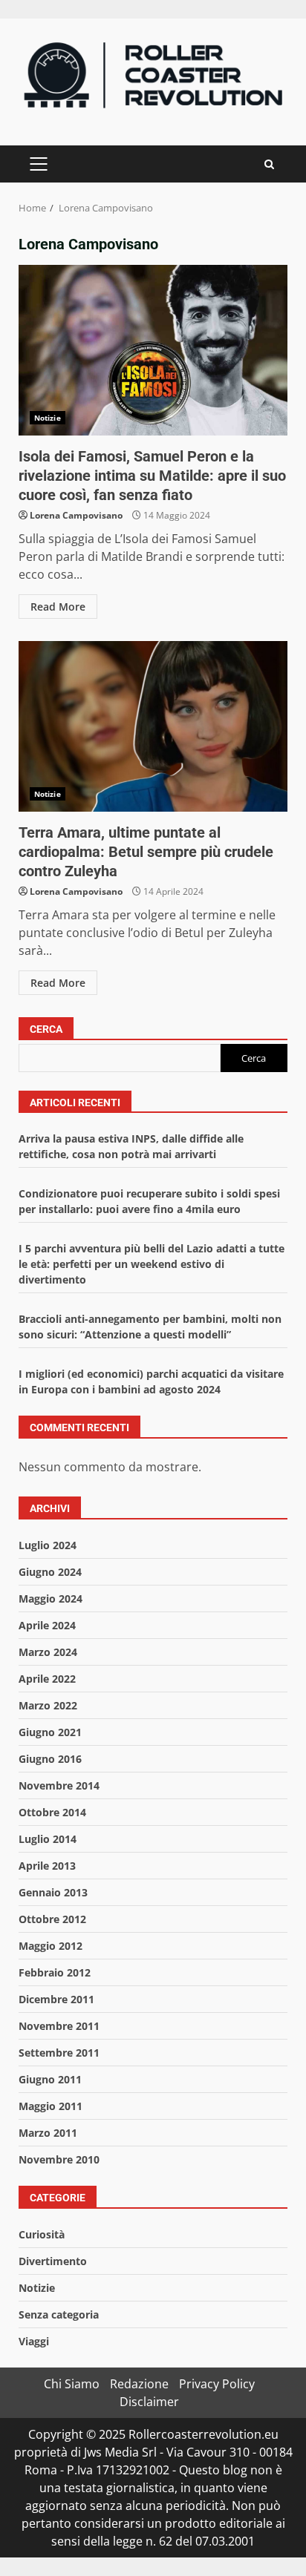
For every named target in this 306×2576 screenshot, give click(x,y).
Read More (58, 607)
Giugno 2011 (50, 2079)
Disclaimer (149, 2402)
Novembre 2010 (59, 2159)
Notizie (48, 418)
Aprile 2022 (47, 1679)
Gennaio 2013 (53, 1892)
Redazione (139, 2384)
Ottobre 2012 (52, 1919)
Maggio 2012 (51, 1946)
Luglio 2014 (48, 1839)
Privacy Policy (217, 2384)
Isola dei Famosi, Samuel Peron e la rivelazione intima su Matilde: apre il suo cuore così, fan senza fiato (153, 350)
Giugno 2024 (50, 1572)
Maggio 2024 (51, 1598)
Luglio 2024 (48, 1545)
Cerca (46, 1029)
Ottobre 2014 (52, 1812)
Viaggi (34, 2341)
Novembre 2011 (59, 2026)
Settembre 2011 (59, 2053)
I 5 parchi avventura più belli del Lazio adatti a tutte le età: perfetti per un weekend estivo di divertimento (152, 1264)
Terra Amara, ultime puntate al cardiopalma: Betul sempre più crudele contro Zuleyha (153, 726)
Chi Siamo (72, 2384)
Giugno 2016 (50, 1759)
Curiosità (42, 2234)
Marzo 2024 (48, 1652)
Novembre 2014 (59, 1785)
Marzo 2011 (48, 2133)
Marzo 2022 (48, 1705)
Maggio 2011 (51, 2106)
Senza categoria (59, 2314)
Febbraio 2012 (55, 1972)
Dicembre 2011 (56, 1999)
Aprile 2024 (47, 1625)
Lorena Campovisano (76, 515)
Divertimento (53, 2261)
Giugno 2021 (50, 1732)
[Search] (269, 164)
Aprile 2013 (47, 1866)
